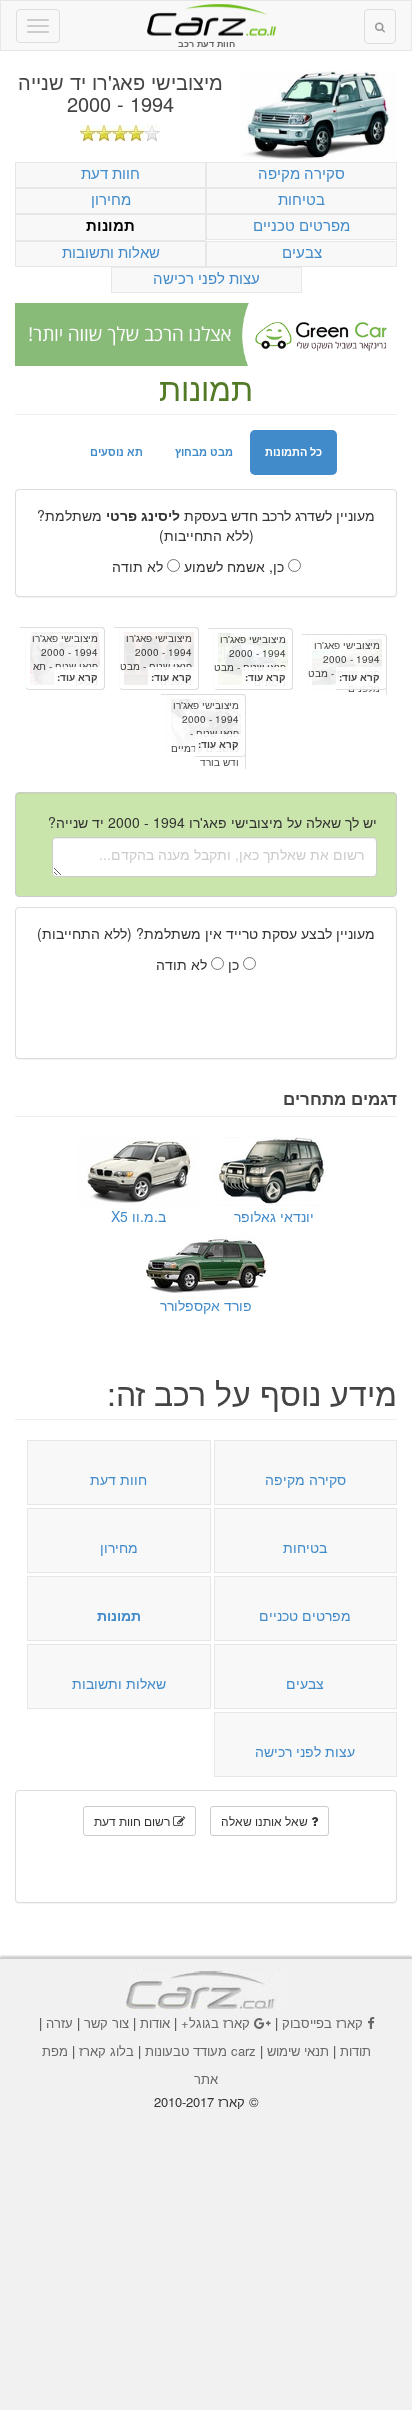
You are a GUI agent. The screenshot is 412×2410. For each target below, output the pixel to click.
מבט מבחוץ (204, 451)
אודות (155, 2022)
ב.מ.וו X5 (138, 1216)
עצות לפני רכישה (206, 277)
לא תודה (139, 566)
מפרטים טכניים (301, 224)
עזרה (59, 2022)
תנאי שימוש (298, 2050)
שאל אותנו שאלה (266, 1820)
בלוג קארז (106, 2050)
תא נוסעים (116, 451)
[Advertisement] (206, 2246)
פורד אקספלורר (206, 1305)
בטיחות (301, 198)
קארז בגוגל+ (215, 2022)
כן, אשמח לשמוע (236, 566)
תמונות (110, 225)
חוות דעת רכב (206, 19)
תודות (355, 2050)
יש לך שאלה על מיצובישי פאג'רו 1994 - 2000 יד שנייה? (212, 822)
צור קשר (106, 2022)
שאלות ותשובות (111, 251)
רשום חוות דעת (133, 1820)
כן (235, 964)
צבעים (302, 251)
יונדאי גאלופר (274, 1216)
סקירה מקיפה (301, 172)
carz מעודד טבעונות (200, 2050)
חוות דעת (110, 172)
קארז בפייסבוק (322, 2022)
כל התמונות (293, 451)
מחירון (111, 198)
